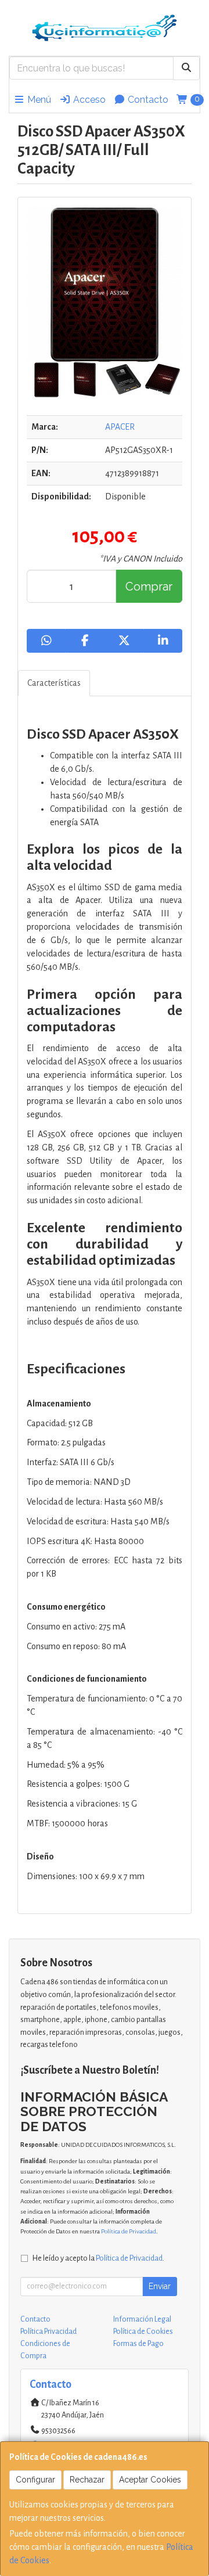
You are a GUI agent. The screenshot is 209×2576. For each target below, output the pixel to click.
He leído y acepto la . (98, 2258)
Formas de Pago (138, 2344)
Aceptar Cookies (150, 2480)
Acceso (88, 100)
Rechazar (87, 2480)
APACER (120, 427)
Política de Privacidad (129, 2231)
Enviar (160, 2286)
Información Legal (142, 2319)
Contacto (147, 100)
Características (54, 683)
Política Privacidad (48, 2332)
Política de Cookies (143, 2332)
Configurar (35, 2480)
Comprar (149, 587)
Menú (38, 100)
